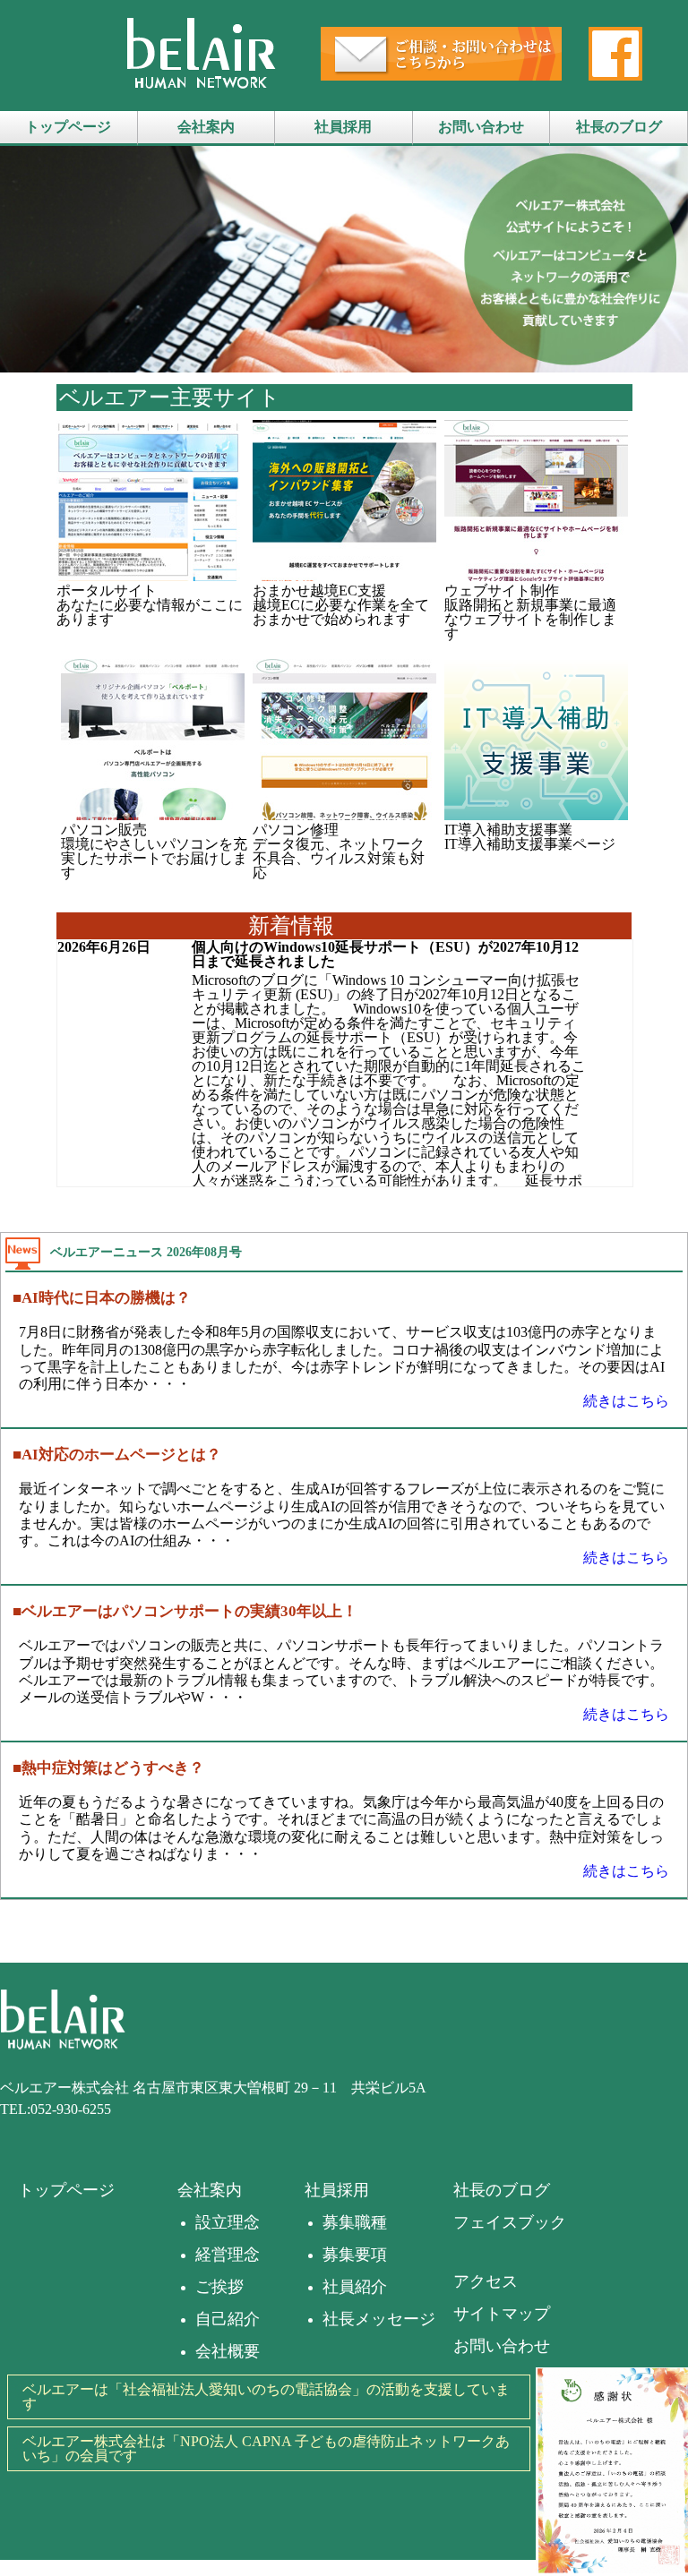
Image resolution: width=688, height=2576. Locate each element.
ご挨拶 (219, 2287)
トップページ (68, 127)
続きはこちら (626, 1401)
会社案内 (206, 127)
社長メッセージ (379, 2319)
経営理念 (228, 2255)
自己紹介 (228, 2319)
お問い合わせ (481, 127)
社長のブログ (619, 127)
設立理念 (228, 2222)
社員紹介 (355, 2287)
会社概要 (228, 2351)
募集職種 (355, 2222)
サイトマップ (502, 2314)
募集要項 (355, 2255)
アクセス (486, 2281)
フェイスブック (510, 2222)
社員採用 (343, 127)
